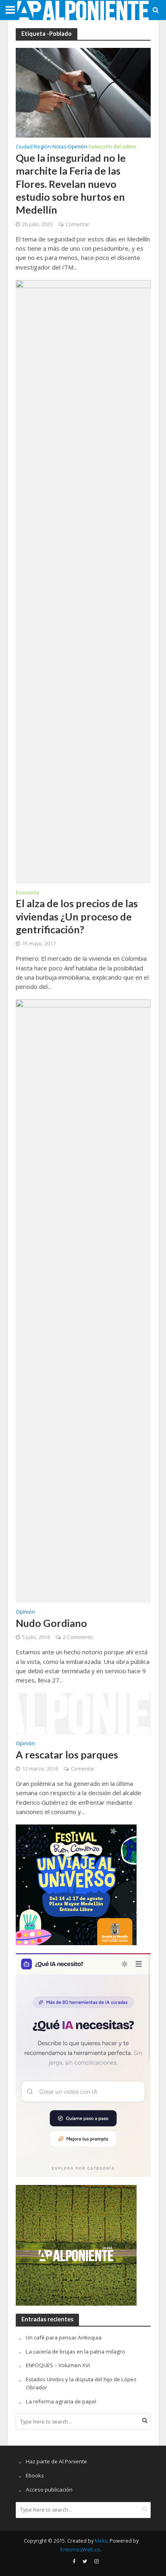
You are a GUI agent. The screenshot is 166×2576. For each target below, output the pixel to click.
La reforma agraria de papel (61, 2401)
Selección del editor (113, 147)
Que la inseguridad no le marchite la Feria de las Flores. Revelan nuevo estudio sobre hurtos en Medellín (71, 184)
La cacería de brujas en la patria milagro (75, 2352)
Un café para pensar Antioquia (64, 2337)
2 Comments (78, 1637)
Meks (101, 2541)
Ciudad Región (33, 147)
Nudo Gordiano (51, 1623)
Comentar (78, 224)
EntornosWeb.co (80, 2550)
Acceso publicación (49, 2490)
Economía (27, 893)
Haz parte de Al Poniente (56, 2461)
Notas (59, 147)
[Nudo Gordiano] (83, 1301)
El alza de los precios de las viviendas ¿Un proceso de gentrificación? (77, 916)
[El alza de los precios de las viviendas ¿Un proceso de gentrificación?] (83, 581)
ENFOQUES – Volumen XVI (58, 2365)
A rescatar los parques (67, 1754)
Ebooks (35, 2475)
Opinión (77, 147)
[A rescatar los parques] (83, 1713)
